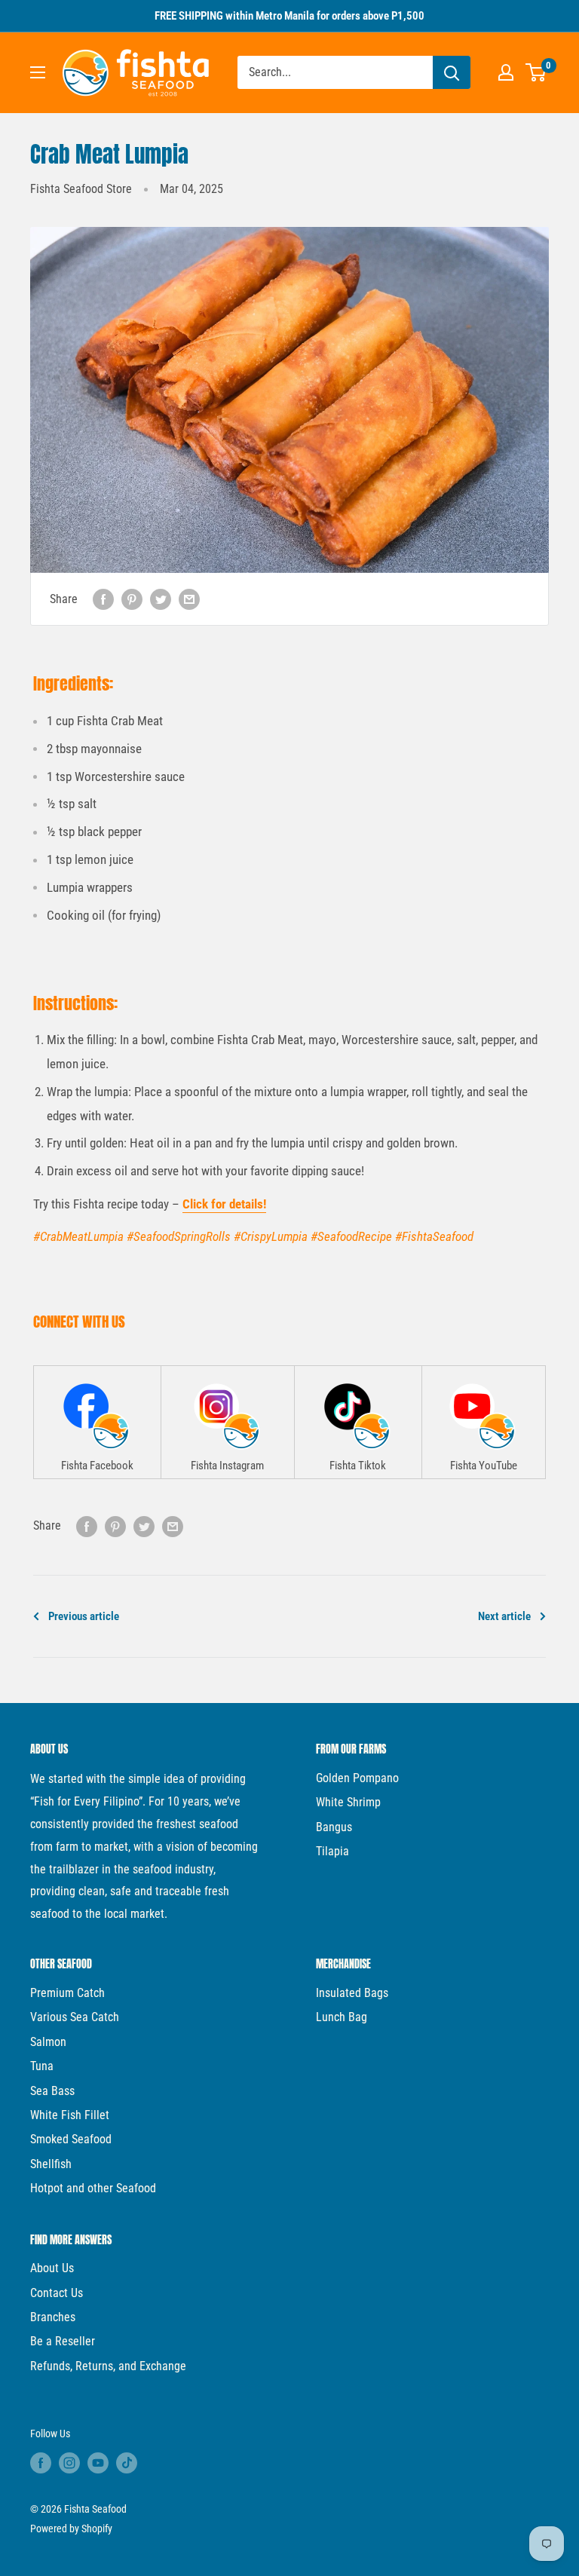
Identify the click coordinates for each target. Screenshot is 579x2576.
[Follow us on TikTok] (127, 2463)
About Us (52, 2268)
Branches (53, 2317)
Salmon (48, 2042)
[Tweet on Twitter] (161, 599)
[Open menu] (38, 72)
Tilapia (332, 1851)
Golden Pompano (357, 1778)
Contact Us (57, 2293)
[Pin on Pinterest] (132, 599)
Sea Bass (52, 2091)
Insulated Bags (352, 1993)
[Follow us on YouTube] (98, 2463)
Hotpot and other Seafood (93, 2188)
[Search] (452, 72)
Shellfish (51, 2164)
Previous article (84, 1616)
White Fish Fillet (70, 2115)
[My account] (506, 72)
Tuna (42, 2066)
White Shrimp (348, 1802)
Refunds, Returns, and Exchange (108, 2366)
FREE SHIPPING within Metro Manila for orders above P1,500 (289, 16)
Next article (504, 1616)
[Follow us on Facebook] (41, 2463)
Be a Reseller (63, 2341)
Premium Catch (67, 1993)
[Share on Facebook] (103, 599)
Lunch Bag (342, 2017)
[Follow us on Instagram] (69, 2463)
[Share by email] (189, 599)
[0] (536, 72)
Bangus (334, 1827)
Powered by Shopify (71, 2529)
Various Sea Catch (75, 2017)
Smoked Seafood (71, 2139)
